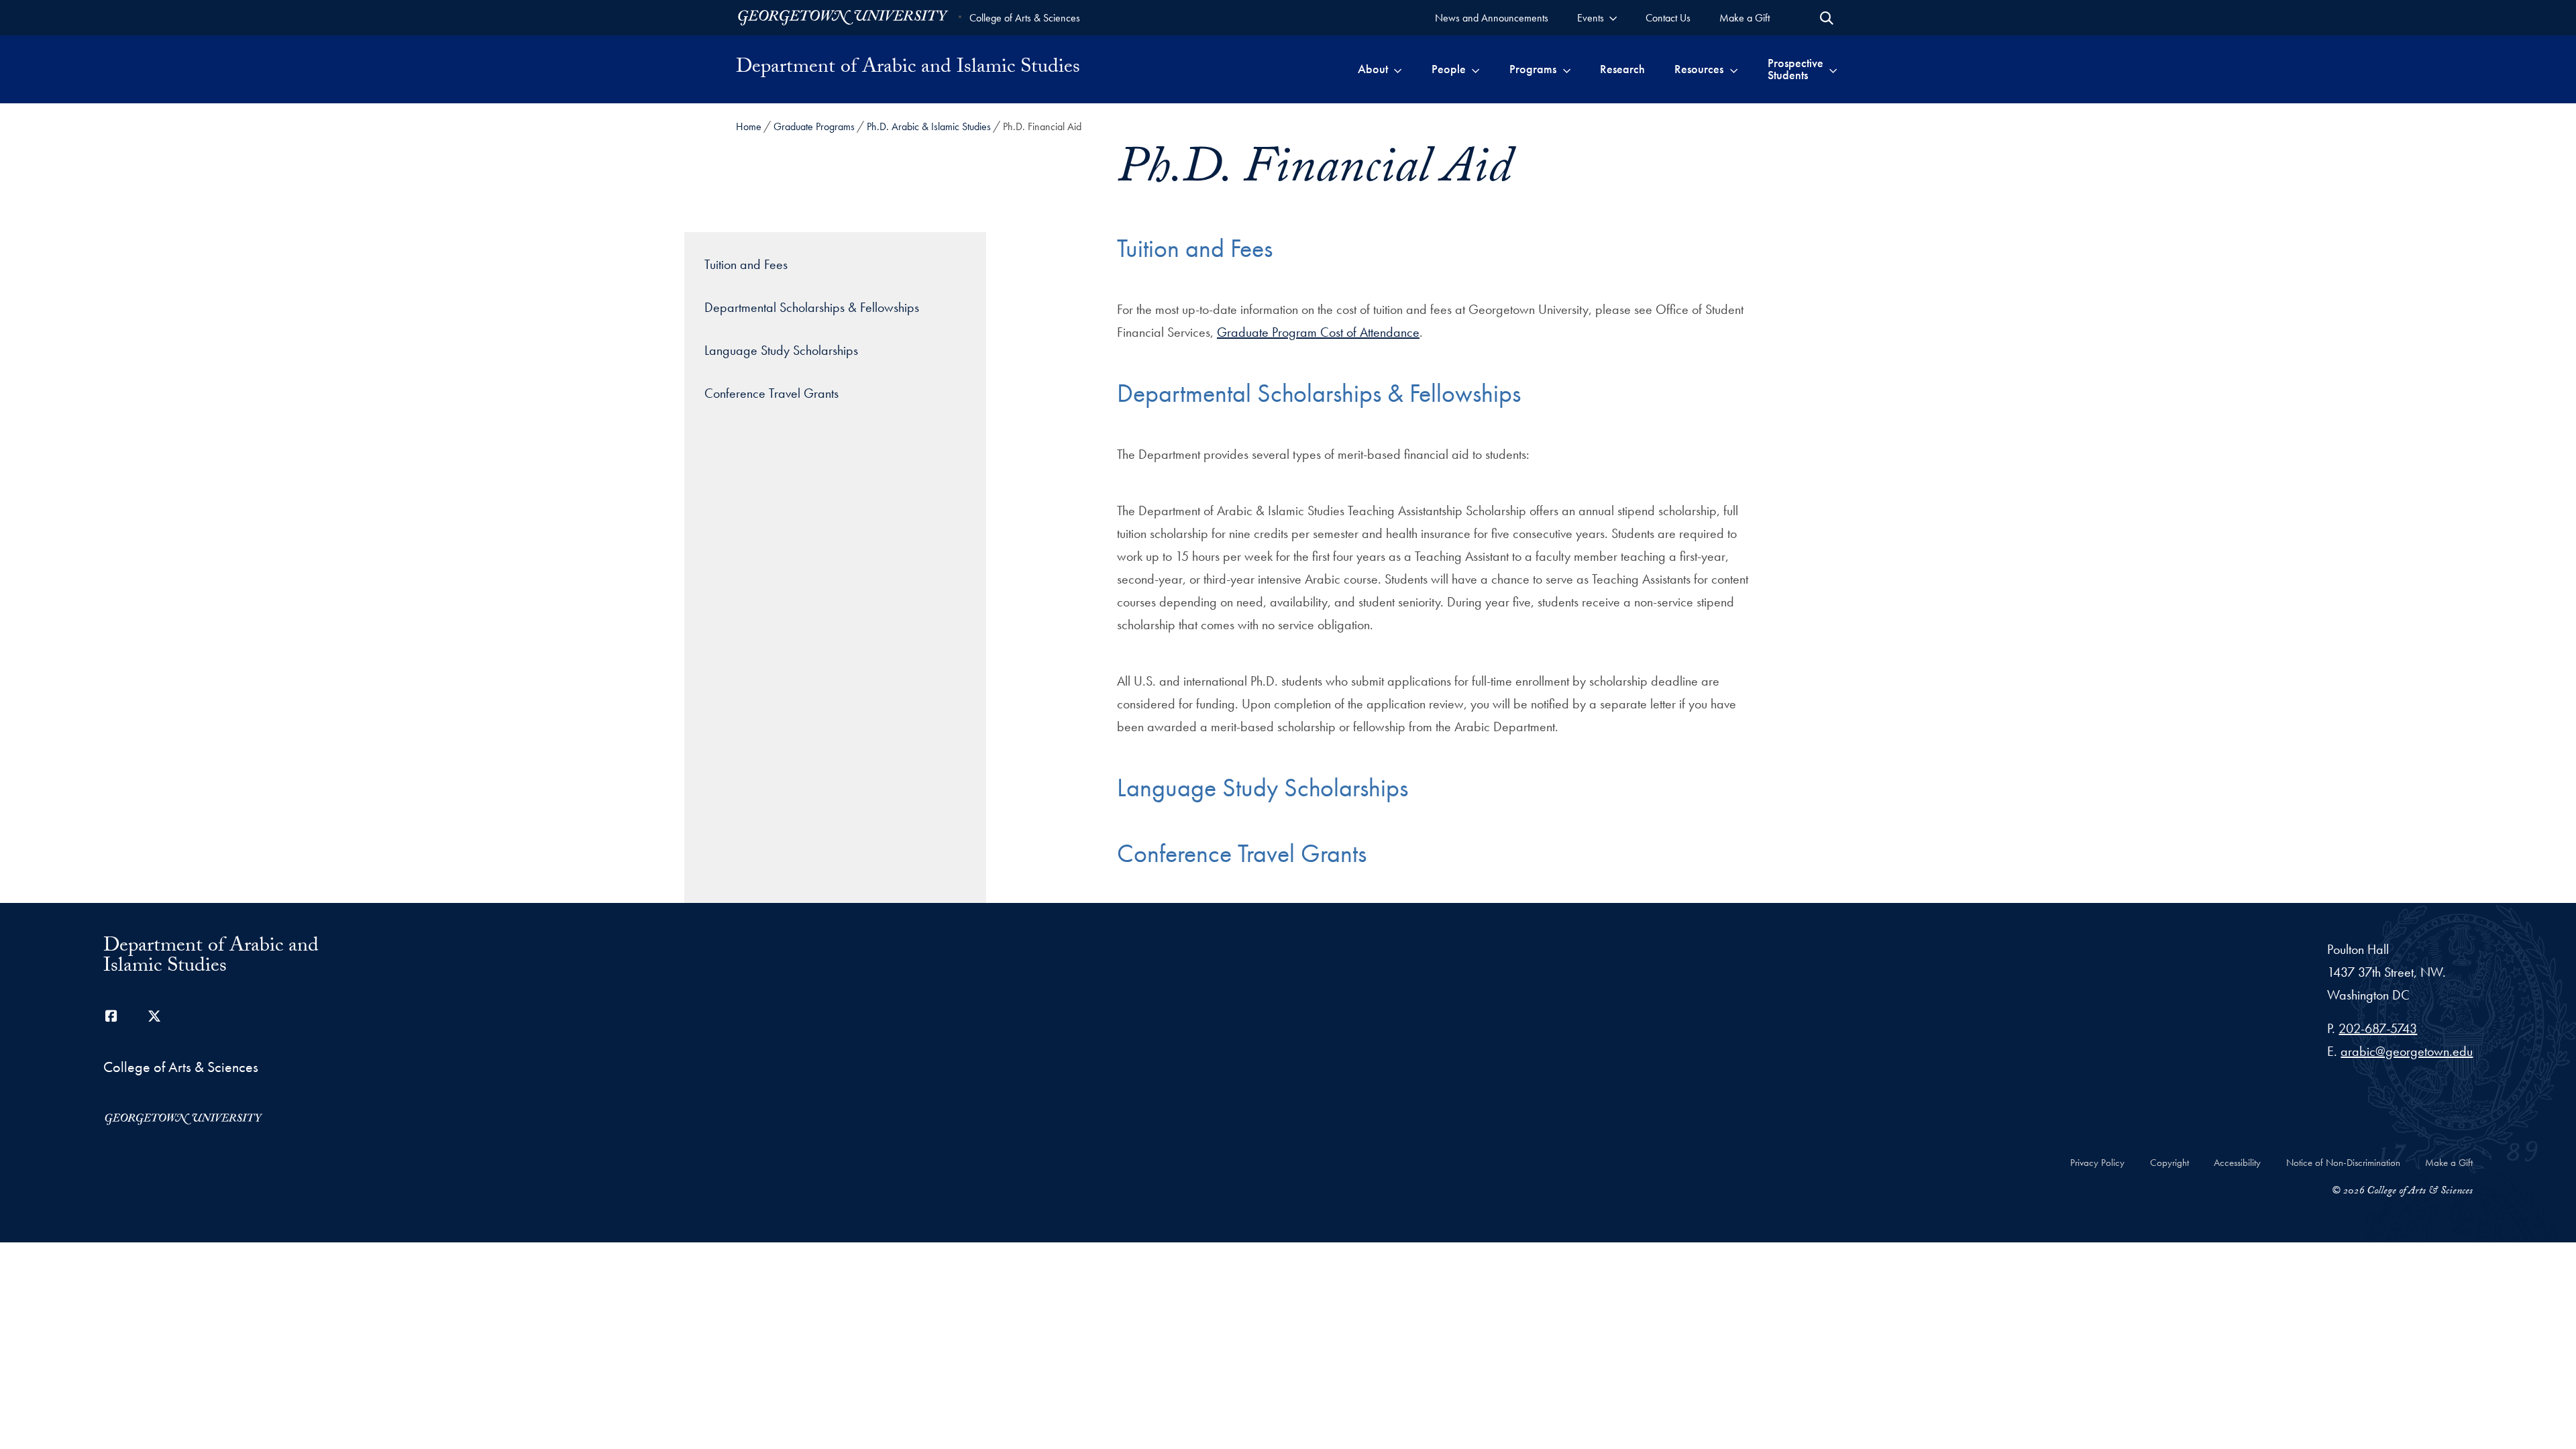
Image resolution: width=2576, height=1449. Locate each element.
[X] (154, 1016)
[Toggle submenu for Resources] (1734, 69)
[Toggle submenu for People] (1475, 69)
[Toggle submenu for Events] (1613, 18)
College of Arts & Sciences (1025, 18)
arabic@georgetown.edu (2407, 1051)
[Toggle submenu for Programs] (1567, 69)
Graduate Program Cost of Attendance (1318, 332)
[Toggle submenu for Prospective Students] (1833, 69)
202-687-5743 (2378, 1028)
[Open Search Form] (1827, 18)
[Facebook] (111, 1016)
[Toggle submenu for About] (1398, 69)
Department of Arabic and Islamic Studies (908, 69)
